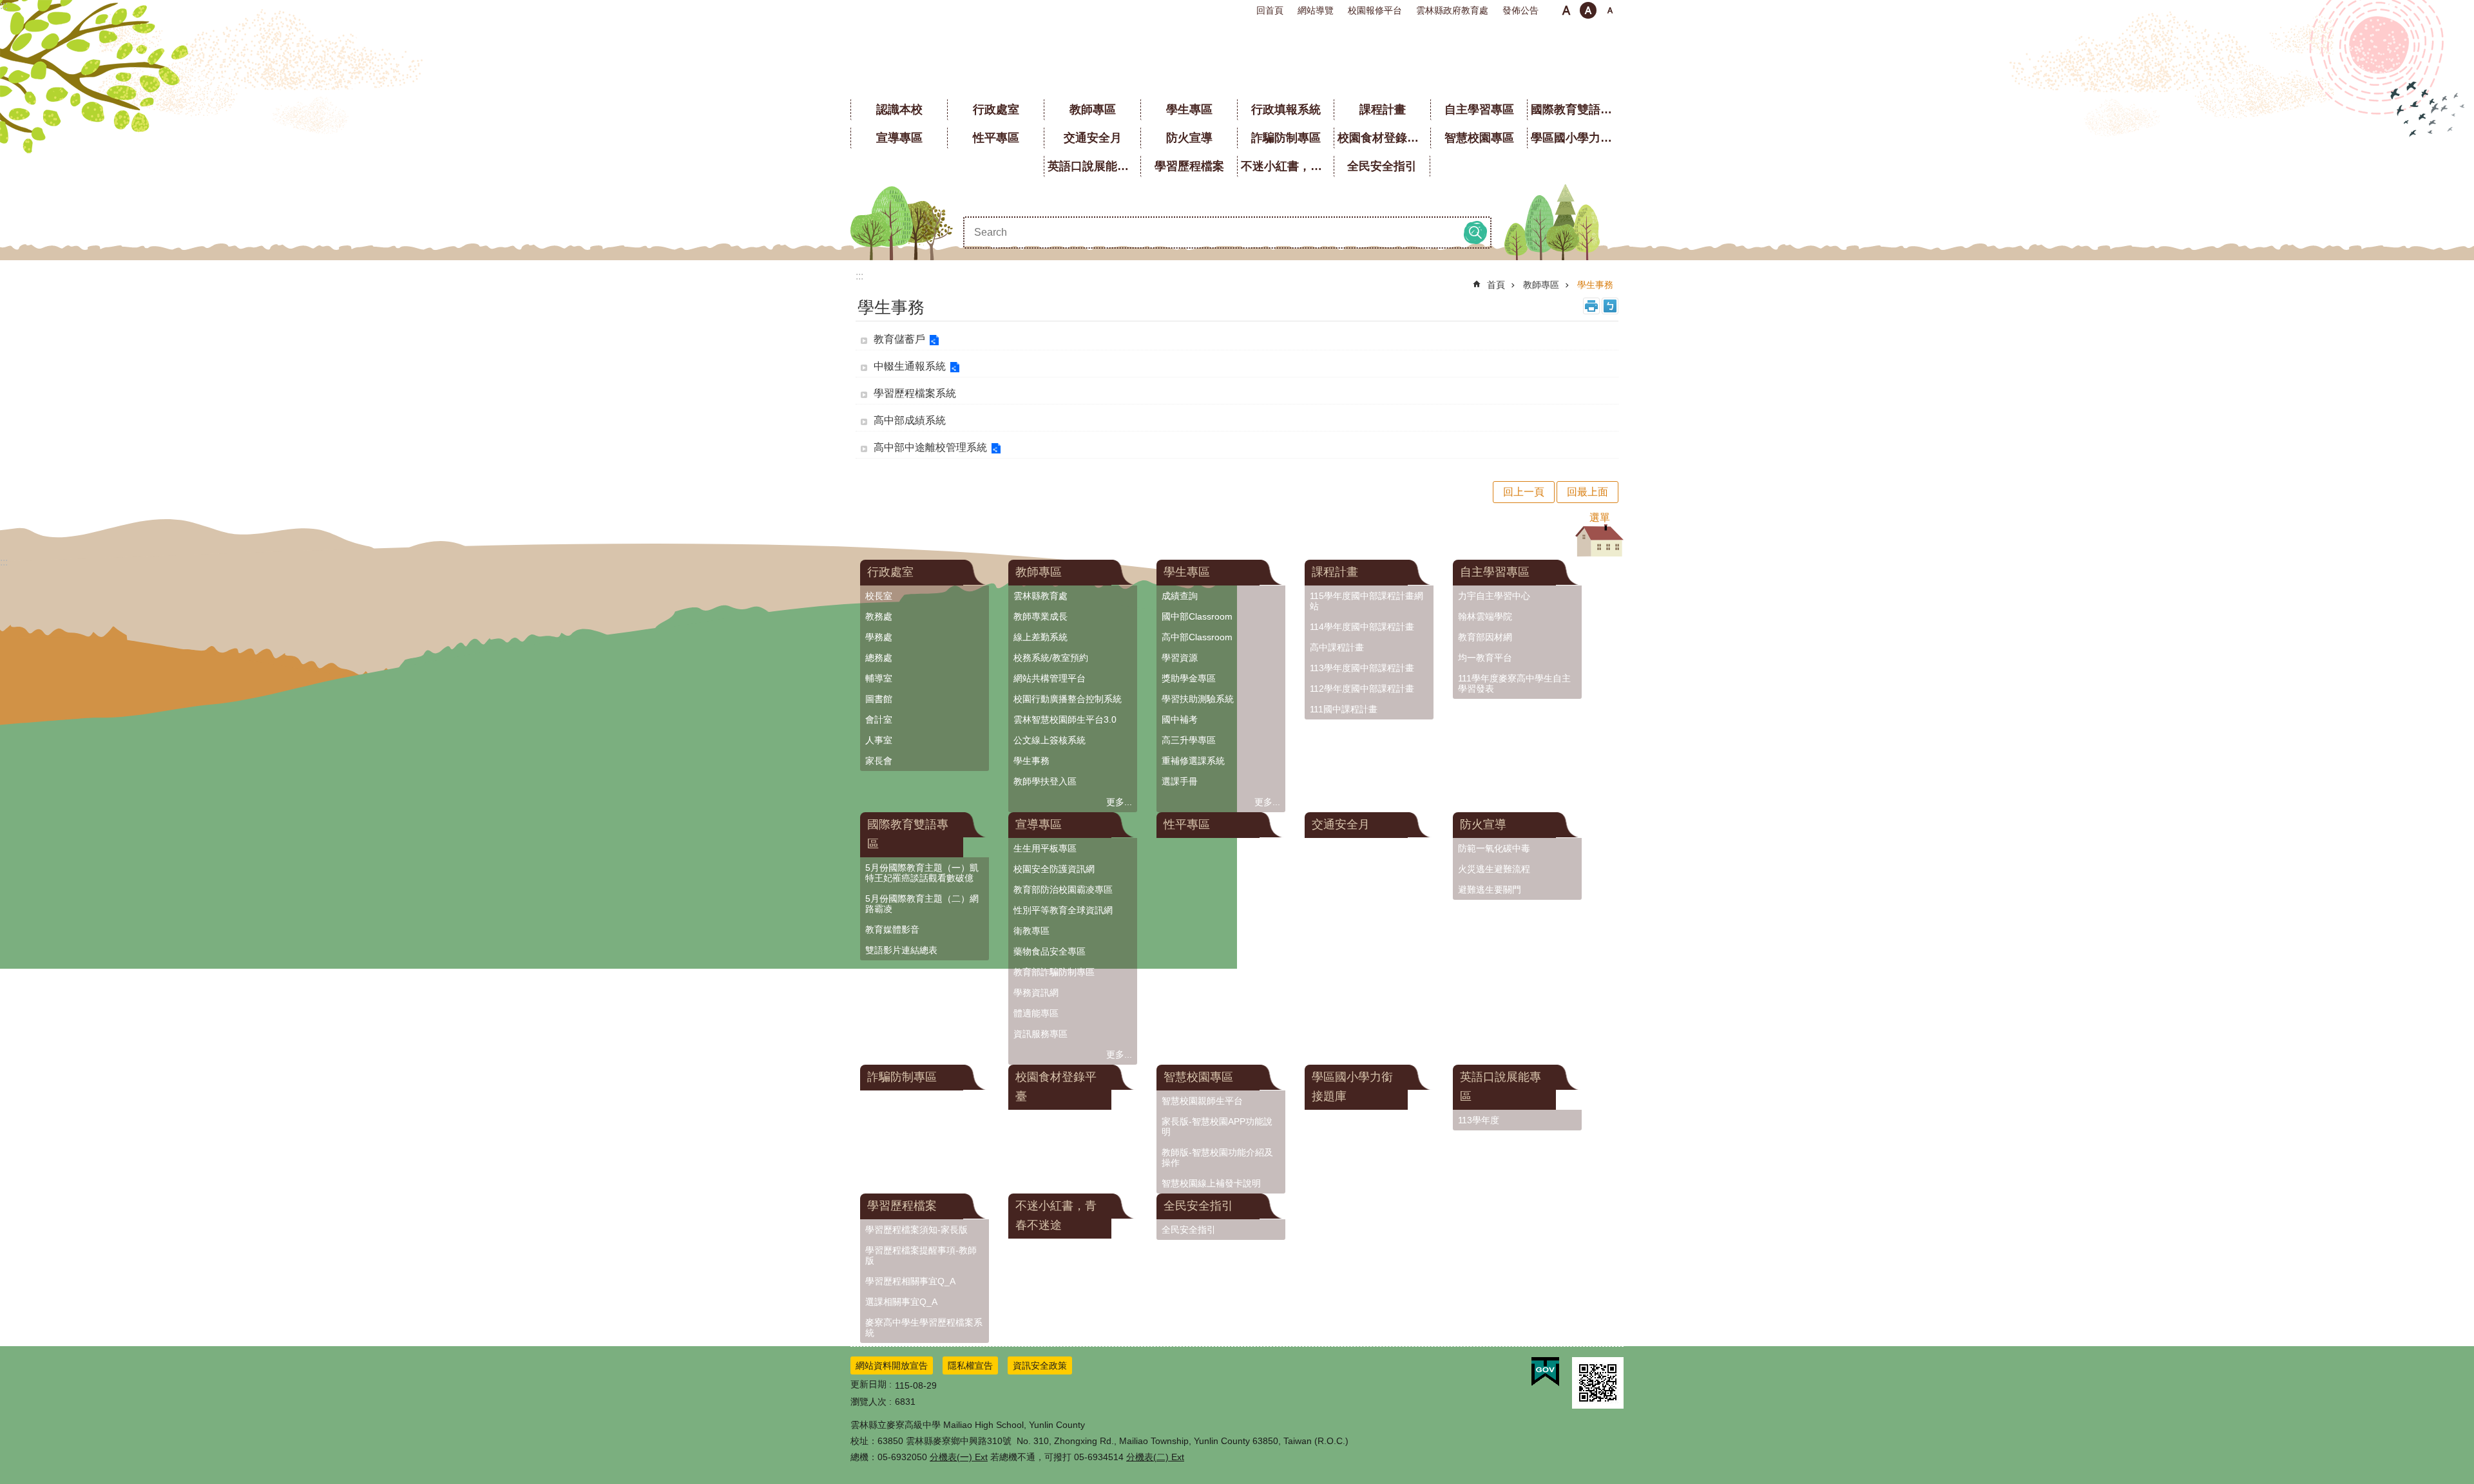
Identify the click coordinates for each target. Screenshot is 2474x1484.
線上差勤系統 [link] (1040, 637)
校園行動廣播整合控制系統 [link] (1068, 699)
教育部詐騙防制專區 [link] (1054, 972)
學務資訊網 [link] (1036, 993)
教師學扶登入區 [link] (1045, 781)
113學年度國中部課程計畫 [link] (1362, 668)
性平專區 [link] (996, 138)
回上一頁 (1524, 492)
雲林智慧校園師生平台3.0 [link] (1065, 719)
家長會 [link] (879, 761)
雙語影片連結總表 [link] (901, 950)
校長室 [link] (879, 596)
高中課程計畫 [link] (1337, 647)
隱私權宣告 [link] (970, 1365)
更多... (1119, 802)
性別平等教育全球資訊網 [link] (1063, 910)
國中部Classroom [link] (1197, 616)
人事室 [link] (879, 740)
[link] (1545, 1372)
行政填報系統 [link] (1286, 109)
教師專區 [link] (1093, 109)
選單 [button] (1600, 518)
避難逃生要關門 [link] (1490, 889)
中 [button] (1588, 10)
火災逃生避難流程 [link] (1494, 869)
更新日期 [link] (868, 1384)
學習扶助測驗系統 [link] (1198, 699)
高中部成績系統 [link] (910, 420)
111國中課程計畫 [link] (1344, 709)
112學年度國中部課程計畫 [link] (1362, 689)
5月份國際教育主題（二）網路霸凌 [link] (922, 904)
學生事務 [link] (1595, 285)
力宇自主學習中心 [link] (1494, 596)
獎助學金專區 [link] (1189, 678)
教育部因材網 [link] (1485, 637)
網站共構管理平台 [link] (1050, 678)
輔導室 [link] (879, 678)
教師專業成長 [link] (1040, 616)
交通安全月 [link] (1093, 138)
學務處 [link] (879, 637)
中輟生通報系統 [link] (910, 366)
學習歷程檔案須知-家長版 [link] (916, 1230)
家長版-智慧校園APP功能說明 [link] (1217, 1127)
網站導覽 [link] (1316, 10)
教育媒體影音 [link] (892, 929)
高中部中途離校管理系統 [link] (930, 447)
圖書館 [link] (879, 699)
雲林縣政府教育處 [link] (1452, 10)
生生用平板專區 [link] (1045, 848)
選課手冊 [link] (1180, 781)
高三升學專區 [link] (1189, 740)
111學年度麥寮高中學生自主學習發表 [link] (1514, 683)
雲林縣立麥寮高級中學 (1237, 58)
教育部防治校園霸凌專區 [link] (1063, 889)
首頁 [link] (1496, 285)
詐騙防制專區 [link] (1286, 138)
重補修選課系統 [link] (1193, 761)
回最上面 (1587, 492)
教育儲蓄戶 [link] (899, 339)
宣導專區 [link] (899, 138)
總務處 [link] (879, 658)
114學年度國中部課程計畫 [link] (1362, 627)
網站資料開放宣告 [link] (892, 1365)
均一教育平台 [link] (1485, 658)
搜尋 (1475, 233)
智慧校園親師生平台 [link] (1202, 1101)
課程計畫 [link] (1383, 109)
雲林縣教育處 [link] (1040, 596)
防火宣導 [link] (1189, 138)
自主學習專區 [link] (1479, 109)
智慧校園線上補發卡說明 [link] (1211, 1183)
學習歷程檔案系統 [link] (915, 393)
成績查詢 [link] (1180, 596)
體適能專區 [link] (1036, 1013)
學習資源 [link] (1180, 658)
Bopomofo (1610, 306)
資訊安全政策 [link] (1040, 1365)
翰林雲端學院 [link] (1485, 616)
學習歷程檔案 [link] (1189, 166)
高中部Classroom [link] (1197, 637)
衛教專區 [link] (1031, 931)
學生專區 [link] (1189, 109)
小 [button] (1566, 10)
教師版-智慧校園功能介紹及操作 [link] (1217, 1157)
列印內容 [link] (1591, 306)
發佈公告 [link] (1520, 10)
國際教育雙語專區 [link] (1577, 109)
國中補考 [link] (1180, 719)
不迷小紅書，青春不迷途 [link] (1287, 166)
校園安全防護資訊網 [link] (1054, 869)
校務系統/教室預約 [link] (1051, 658)
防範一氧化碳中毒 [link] (1494, 848)
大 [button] (1610, 10)
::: (4, 5)
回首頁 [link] (1270, 10)
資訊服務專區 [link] (1040, 1034)
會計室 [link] (879, 719)
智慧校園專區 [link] (1479, 138)
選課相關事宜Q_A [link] (901, 1302)
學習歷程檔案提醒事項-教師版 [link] (921, 1255)
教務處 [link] (879, 616)
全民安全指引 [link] (1382, 166)
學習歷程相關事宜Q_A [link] (910, 1281)
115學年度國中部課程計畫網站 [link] (1366, 601)
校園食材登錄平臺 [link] (1384, 138)
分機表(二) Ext (1155, 1457)
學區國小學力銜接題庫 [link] (1577, 138)
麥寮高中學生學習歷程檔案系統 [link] (924, 1327)
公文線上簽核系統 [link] (1050, 740)
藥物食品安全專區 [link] (1050, 951)
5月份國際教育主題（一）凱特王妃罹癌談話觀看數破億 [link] (922, 873)
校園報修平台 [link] (1375, 10)
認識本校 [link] (899, 109)
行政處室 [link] (996, 109)
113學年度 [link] (1479, 1120)
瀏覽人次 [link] (868, 1402)
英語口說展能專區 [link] (1094, 166)
